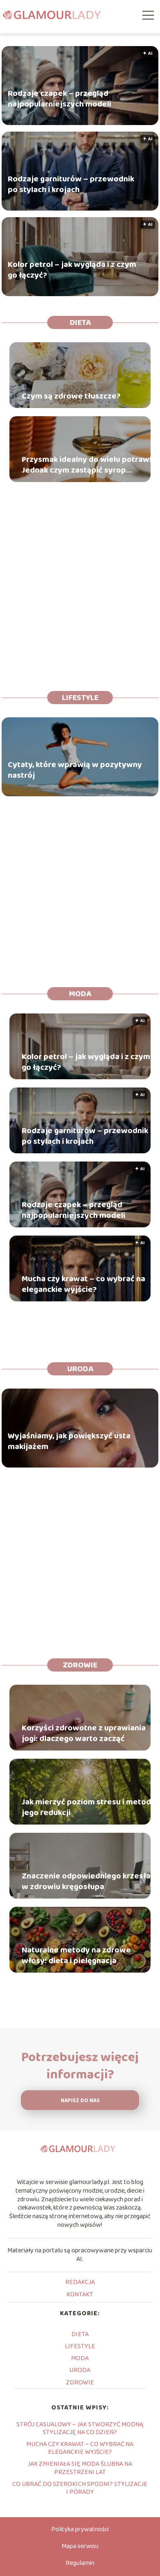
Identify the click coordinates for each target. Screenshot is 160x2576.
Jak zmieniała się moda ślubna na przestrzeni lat (80, 2468)
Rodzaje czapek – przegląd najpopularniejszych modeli (59, 99)
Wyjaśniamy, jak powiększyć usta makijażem (69, 1441)
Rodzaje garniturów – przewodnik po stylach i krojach (71, 184)
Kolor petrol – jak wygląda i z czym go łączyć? (72, 270)
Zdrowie (80, 1665)
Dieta (80, 322)
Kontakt (80, 2294)
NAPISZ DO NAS (80, 2101)
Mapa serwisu (80, 2546)
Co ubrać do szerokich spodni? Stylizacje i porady (80, 2488)
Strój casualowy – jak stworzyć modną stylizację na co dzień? (80, 2428)
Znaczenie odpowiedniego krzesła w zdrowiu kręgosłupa (86, 1881)
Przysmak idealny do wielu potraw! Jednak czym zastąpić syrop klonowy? (87, 465)
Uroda (80, 1369)
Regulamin (80, 2563)
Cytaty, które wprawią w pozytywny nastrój (75, 770)
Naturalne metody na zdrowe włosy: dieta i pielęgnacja (76, 1955)
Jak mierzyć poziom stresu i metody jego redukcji (89, 1807)
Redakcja (80, 2282)
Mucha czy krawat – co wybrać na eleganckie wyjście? (83, 1284)
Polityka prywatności (80, 2529)
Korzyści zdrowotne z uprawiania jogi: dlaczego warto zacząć (84, 1733)
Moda (80, 994)
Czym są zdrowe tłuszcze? (71, 396)
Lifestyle (80, 698)
